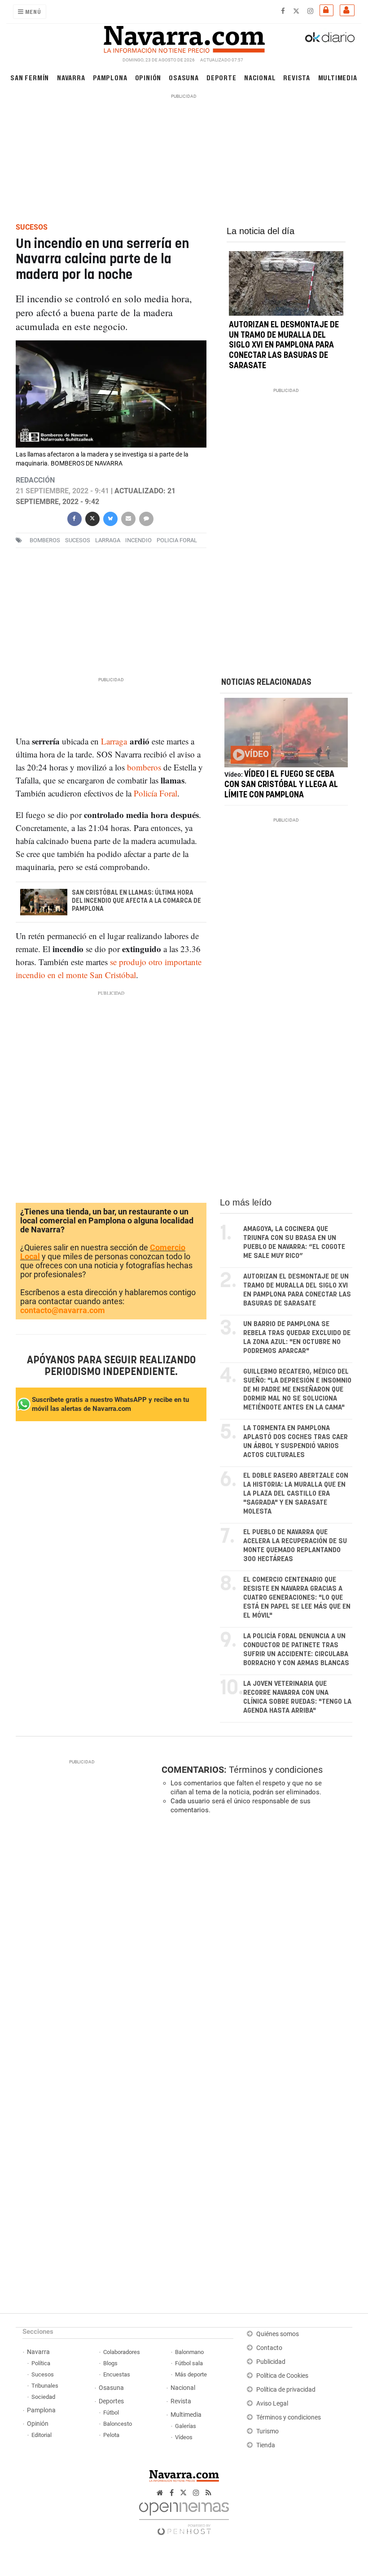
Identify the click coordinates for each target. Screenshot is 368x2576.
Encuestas (117, 2374)
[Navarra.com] (184, 37)
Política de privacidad (286, 2390)
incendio (138, 540)
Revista (297, 77)
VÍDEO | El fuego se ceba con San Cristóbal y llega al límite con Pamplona (281, 785)
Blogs (110, 2363)
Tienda (266, 2445)
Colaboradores (122, 2352)
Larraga (108, 540)
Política (41, 2363)
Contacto (269, 2348)
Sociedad (43, 2397)
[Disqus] (255, 1945)
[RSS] (208, 2493)
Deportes (111, 2401)
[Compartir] (74, 518)
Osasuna (184, 77)
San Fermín (30, 77)
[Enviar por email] (128, 518)
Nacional (260, 77)
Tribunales (45, 2386)
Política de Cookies (282, 2376)
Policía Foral (156, 793)
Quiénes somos (278, 2334)
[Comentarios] (146, 518)
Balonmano (189, 2352)
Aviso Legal (272, 2404)
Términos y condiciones (276, 1770)
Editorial (42, 2435)
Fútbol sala (189, 2363)
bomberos (45, 540)
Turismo (267, 2431)
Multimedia (338, 77)
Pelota (111, 2435)
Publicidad (271, 2362)
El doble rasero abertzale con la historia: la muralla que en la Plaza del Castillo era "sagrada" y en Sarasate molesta (296, 1494)
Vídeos (184, 2437)
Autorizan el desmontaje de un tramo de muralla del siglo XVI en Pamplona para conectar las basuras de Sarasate (284, 346)
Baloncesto (118, 2424)
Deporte (221, 77)
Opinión (148, 77)
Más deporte (191, 2374)
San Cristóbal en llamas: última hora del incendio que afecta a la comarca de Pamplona (136, 901)
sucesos (78, 540)
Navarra (71, 77)
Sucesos (43, 2374)
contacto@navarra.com (63, 1310)
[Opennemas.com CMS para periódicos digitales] (184, 2516)
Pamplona (110, 77)
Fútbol (111, 2413)
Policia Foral (177, 540)
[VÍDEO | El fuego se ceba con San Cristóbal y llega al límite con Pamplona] (286, 733)
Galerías (186, 2426)
